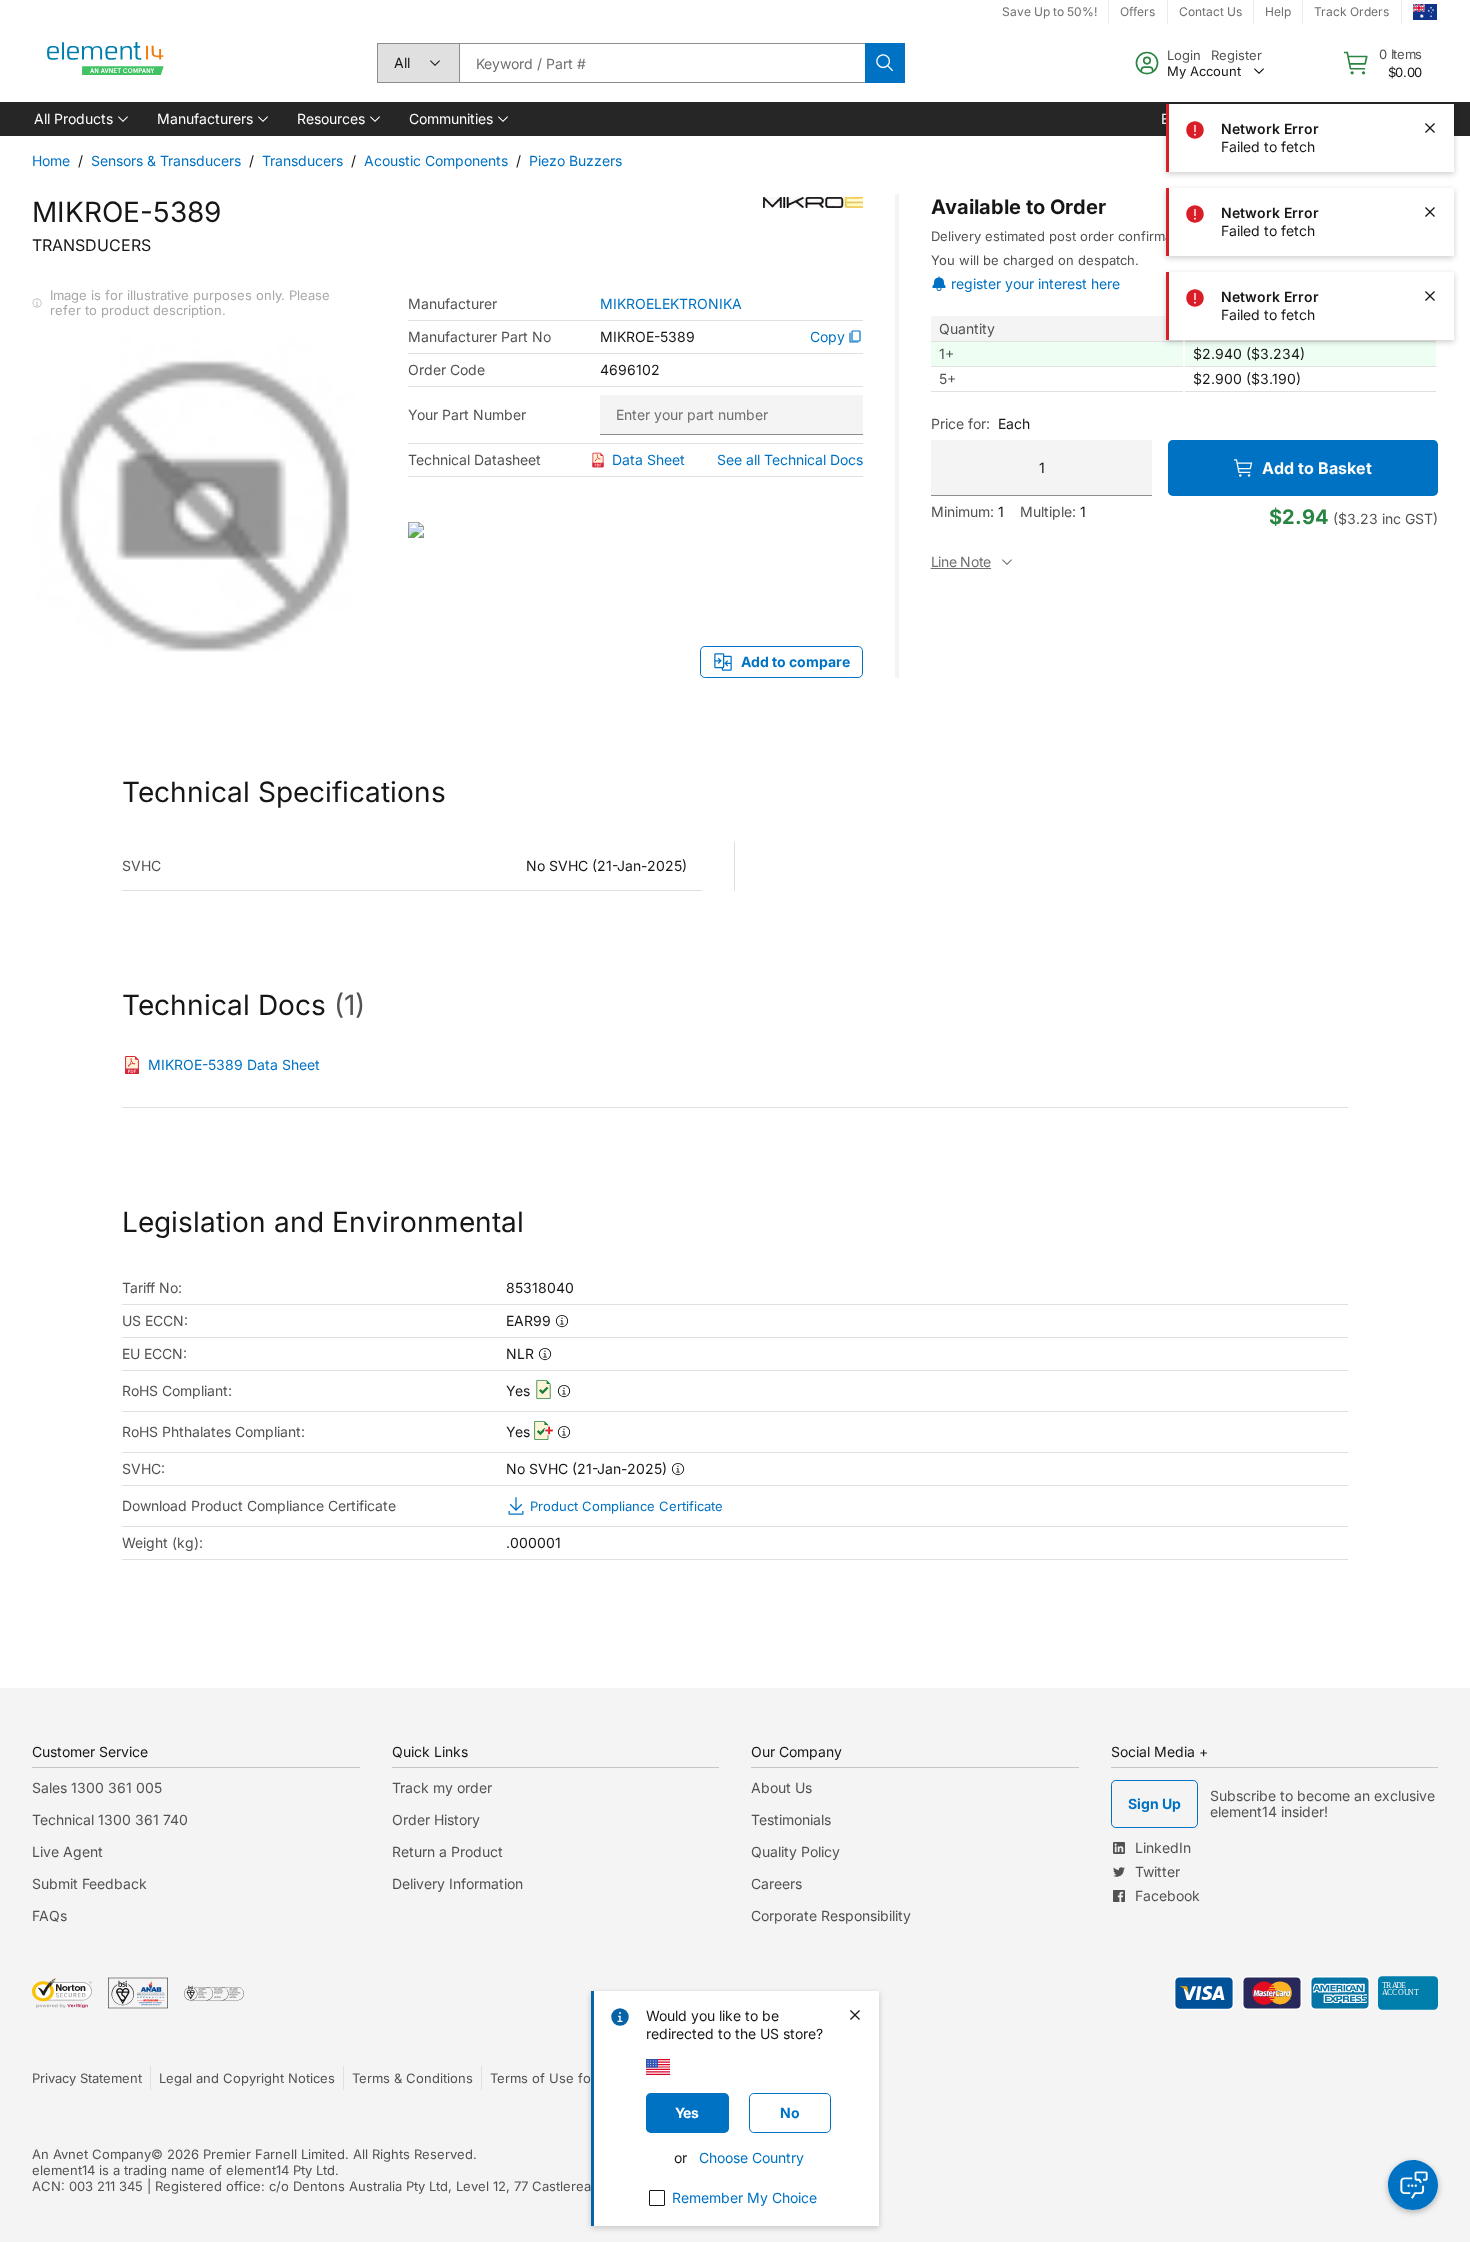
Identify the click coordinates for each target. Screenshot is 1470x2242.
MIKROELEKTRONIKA (671, 304)
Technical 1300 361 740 (110, 1819)
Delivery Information (457, 1883)
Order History (436, 1819)
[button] (79, 119)
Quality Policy (795, 1851)
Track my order (442, 1787)
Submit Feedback (89, 1883)
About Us (781, 1787)
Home (51, 160)
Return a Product (447, 1851)
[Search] (885, 63)
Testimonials (791, 1819)
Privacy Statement (87, 2078)
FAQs (49, 1915)
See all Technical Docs (790, 459)
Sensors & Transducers (166, 160)
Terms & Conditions (412, 2078)
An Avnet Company (91, 2154)
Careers (776, 1883)
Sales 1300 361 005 (97, 1787)
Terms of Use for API (555, 2078)
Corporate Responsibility (831, 1915)
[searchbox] (662, 63)
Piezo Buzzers (575, 160)
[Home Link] (106, 63)
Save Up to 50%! (1049, 11)
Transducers (302, 160)
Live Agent (67, 1851)
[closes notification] (1430, 44)
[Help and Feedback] (1413, 2185)
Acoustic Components (436, 160)
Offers (1137, 11)
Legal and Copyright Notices (247, 2078)
